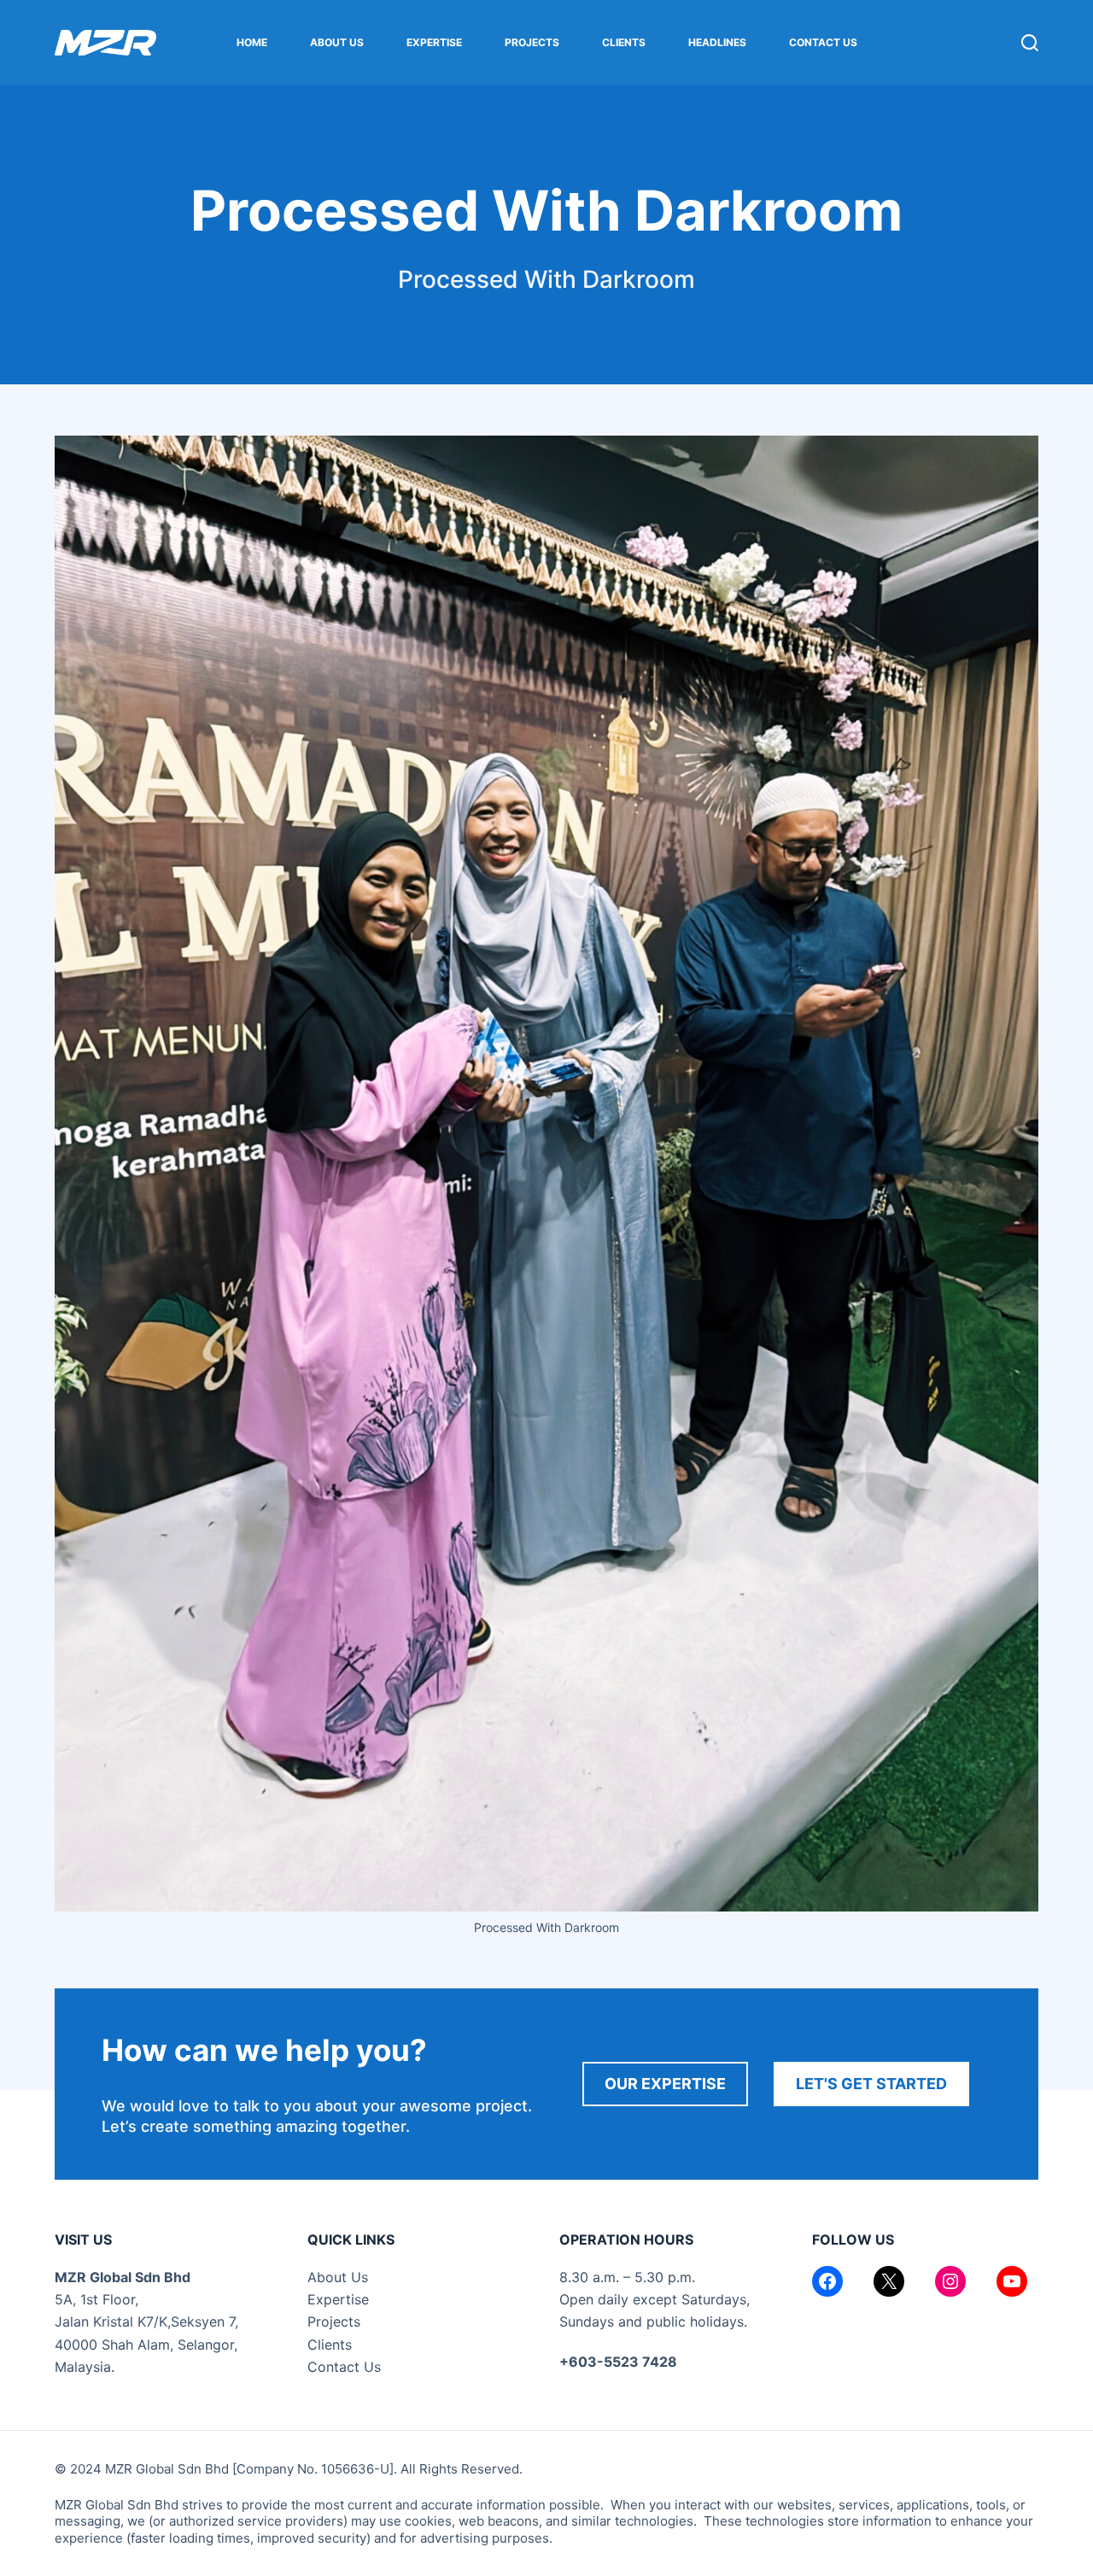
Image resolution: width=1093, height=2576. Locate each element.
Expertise (434, 42)
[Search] (1030, 43)
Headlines (717, 42)
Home (252, 42)
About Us (337, 42)
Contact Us (823, 42)
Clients (624, 42)
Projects (532, 42)
